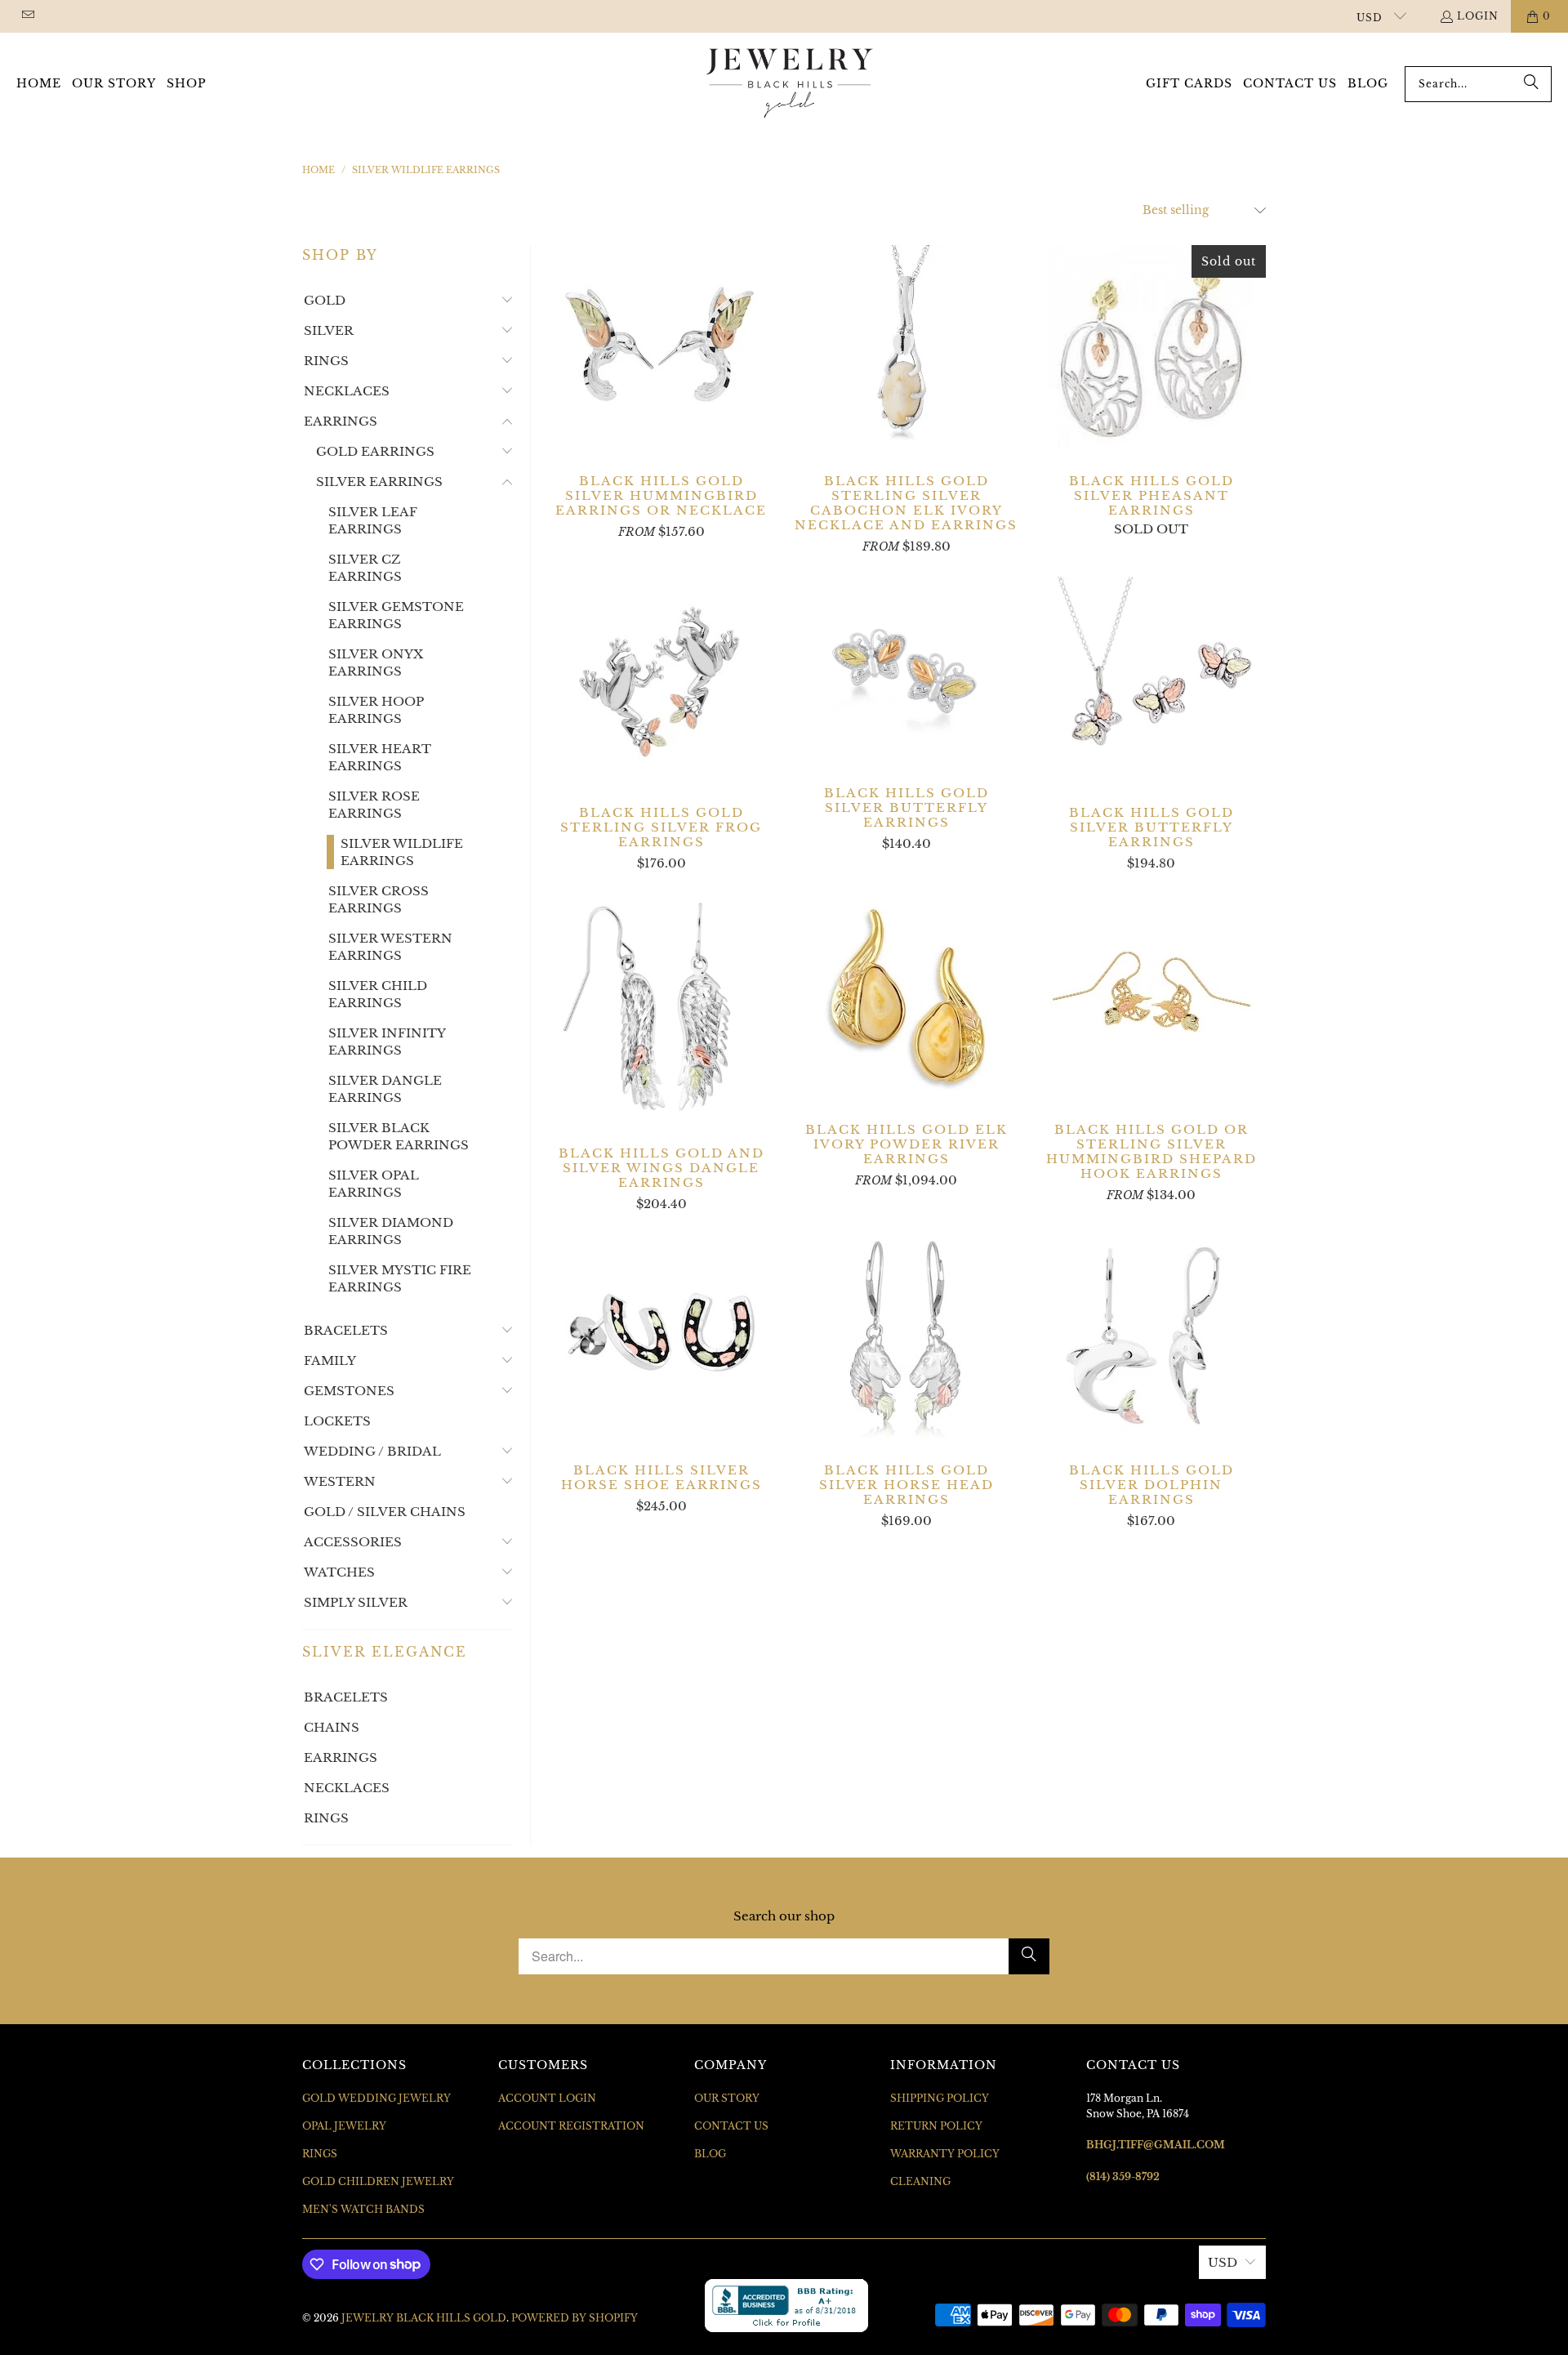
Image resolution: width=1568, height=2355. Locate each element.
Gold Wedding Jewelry (376, 2098)
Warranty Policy (945, 2154)
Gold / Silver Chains (385, 1512)
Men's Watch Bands (363, 2209)
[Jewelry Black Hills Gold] (790, 84)
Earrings (341, 421)
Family (330, 1360)
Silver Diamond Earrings (391, 1231)
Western (340, 1481)
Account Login (547, 2098)
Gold (325, 300)
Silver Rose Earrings (374, 805)
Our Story (727, 2098)
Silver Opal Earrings (374, 1184)
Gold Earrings (375, 451)
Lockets (337, 1421)
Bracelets (346, 1330)
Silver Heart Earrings (380, 757)
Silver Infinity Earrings (387, 1041)
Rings (326, 361)
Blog (710, 2154)
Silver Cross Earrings (379, 899)
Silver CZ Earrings (365, 568)
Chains (332, 1727)
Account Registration (571, 2126)
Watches (339, 1572)
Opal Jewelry (344, 2126)
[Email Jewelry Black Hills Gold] (27, 16)
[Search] (1531, 84)
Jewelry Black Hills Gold (424, 2318)
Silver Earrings (379, 482)
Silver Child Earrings (378, 994)
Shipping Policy (940, 2098)
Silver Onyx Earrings (376, 662)
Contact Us (731, 2126)
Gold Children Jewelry (378, 2181)
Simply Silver (356, 1602)
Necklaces (347, 391)
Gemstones (349, 1391)
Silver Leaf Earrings (373, 520)
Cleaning (920, 2181)
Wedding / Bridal (372, 1451)
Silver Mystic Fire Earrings (400, 1278)
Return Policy (936, 2126)
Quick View (661, 383)
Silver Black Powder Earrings (399, 1136)
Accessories (353, 1542)
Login (1478, 16)
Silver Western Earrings (390, 947)
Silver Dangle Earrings (385, 1089)
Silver (329, 330)
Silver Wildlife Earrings (402, 852)
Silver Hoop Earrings (376, 710)
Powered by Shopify (575, 2318)
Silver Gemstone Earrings (396, 615)
